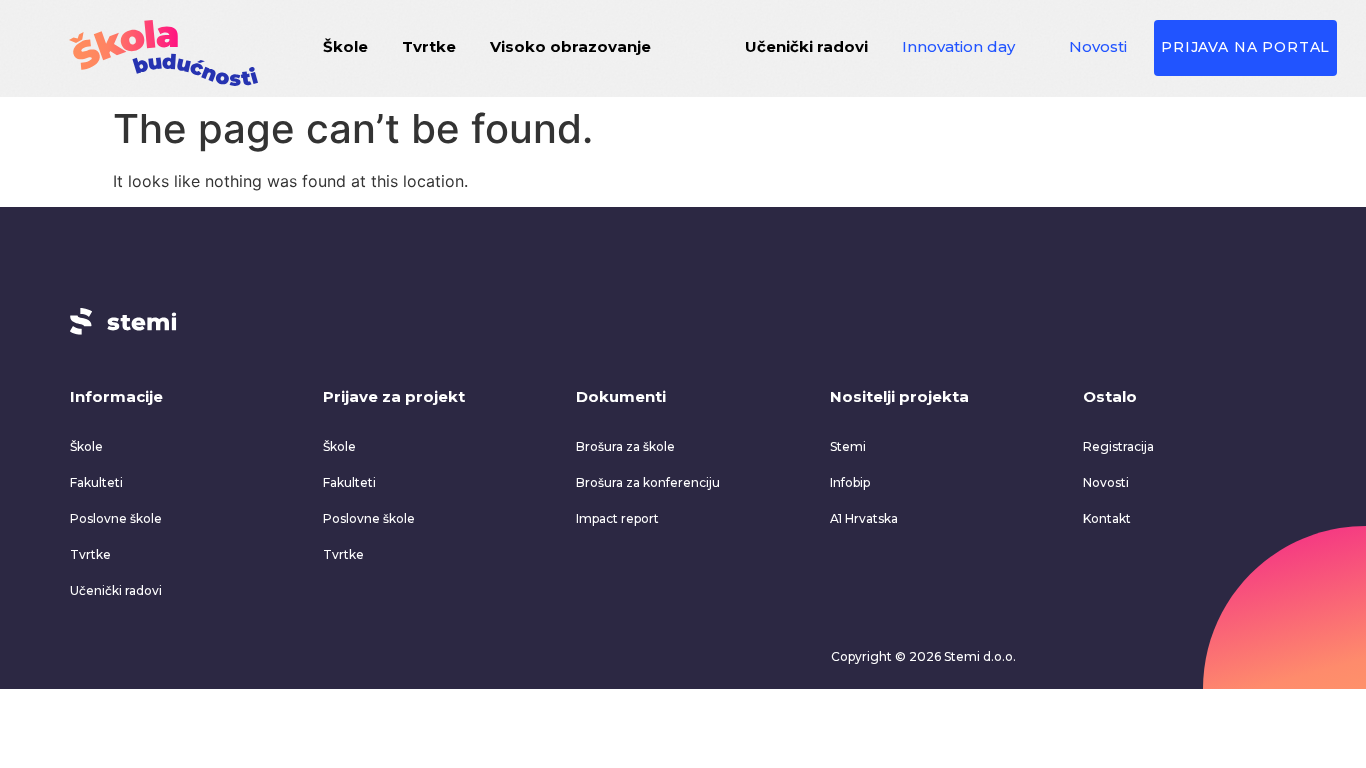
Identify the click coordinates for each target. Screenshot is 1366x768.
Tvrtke (429, 46)
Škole (345, 46)
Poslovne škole (116, 518)
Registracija (1118, 446)
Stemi (848, 446)
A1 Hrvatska (864, 518)
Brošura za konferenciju (648, 482)
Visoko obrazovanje (570, 46)
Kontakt (1107, 518)
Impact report (617, 518)
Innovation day (958, 46)
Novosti (1098, 46)
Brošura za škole (625, 446)
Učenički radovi (806, 46)
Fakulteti (96, 482)
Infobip (850, 482)
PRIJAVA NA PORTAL (1245, 47)
